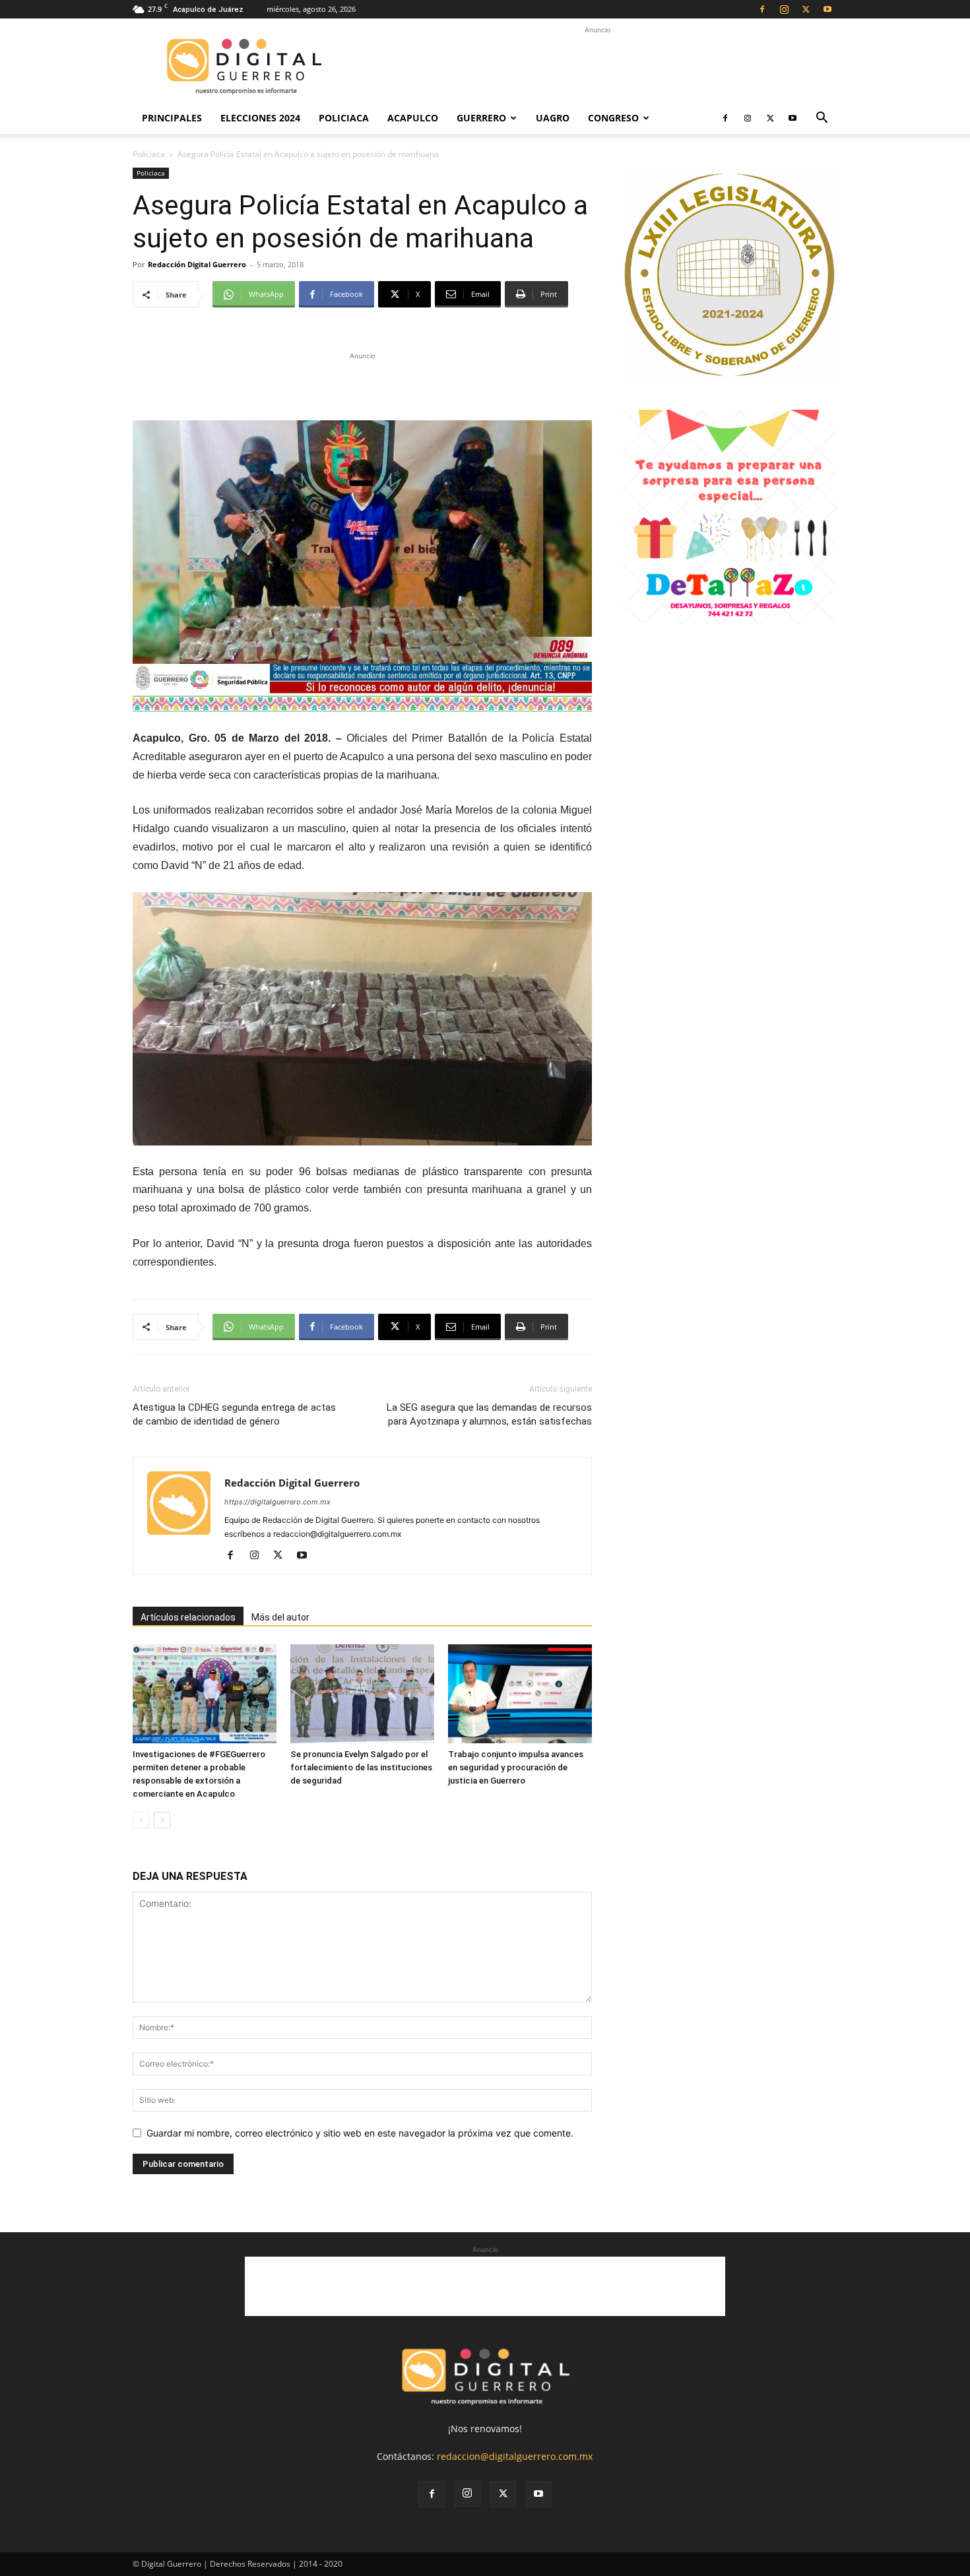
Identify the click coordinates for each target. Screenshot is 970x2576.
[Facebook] (762, 9)
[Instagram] (784, 9)
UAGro (553, 118)
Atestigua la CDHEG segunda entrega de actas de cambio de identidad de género (234, 1414)
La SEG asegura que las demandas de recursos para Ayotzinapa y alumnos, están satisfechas (489, 1414)
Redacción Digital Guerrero (197, 264)
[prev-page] (141, 1820)
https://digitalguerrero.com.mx (277, 1502)
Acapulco (413, 118)
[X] (806, 9)
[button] (822, 119)
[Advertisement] (597, 67)
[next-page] (162, 1820)
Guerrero (481, 118)
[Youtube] (827, 9)
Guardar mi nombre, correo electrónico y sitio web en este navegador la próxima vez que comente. (360, 2133)
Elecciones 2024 (260, 118)
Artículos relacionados (188, 1617)
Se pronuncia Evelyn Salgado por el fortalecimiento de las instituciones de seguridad (361, 1767)
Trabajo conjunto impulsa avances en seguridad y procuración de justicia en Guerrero (516, 1767)
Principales (172, 118)
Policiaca (344, 118)
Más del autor (280, 1617)
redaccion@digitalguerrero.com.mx (515, 2456)
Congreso (613, 118)
